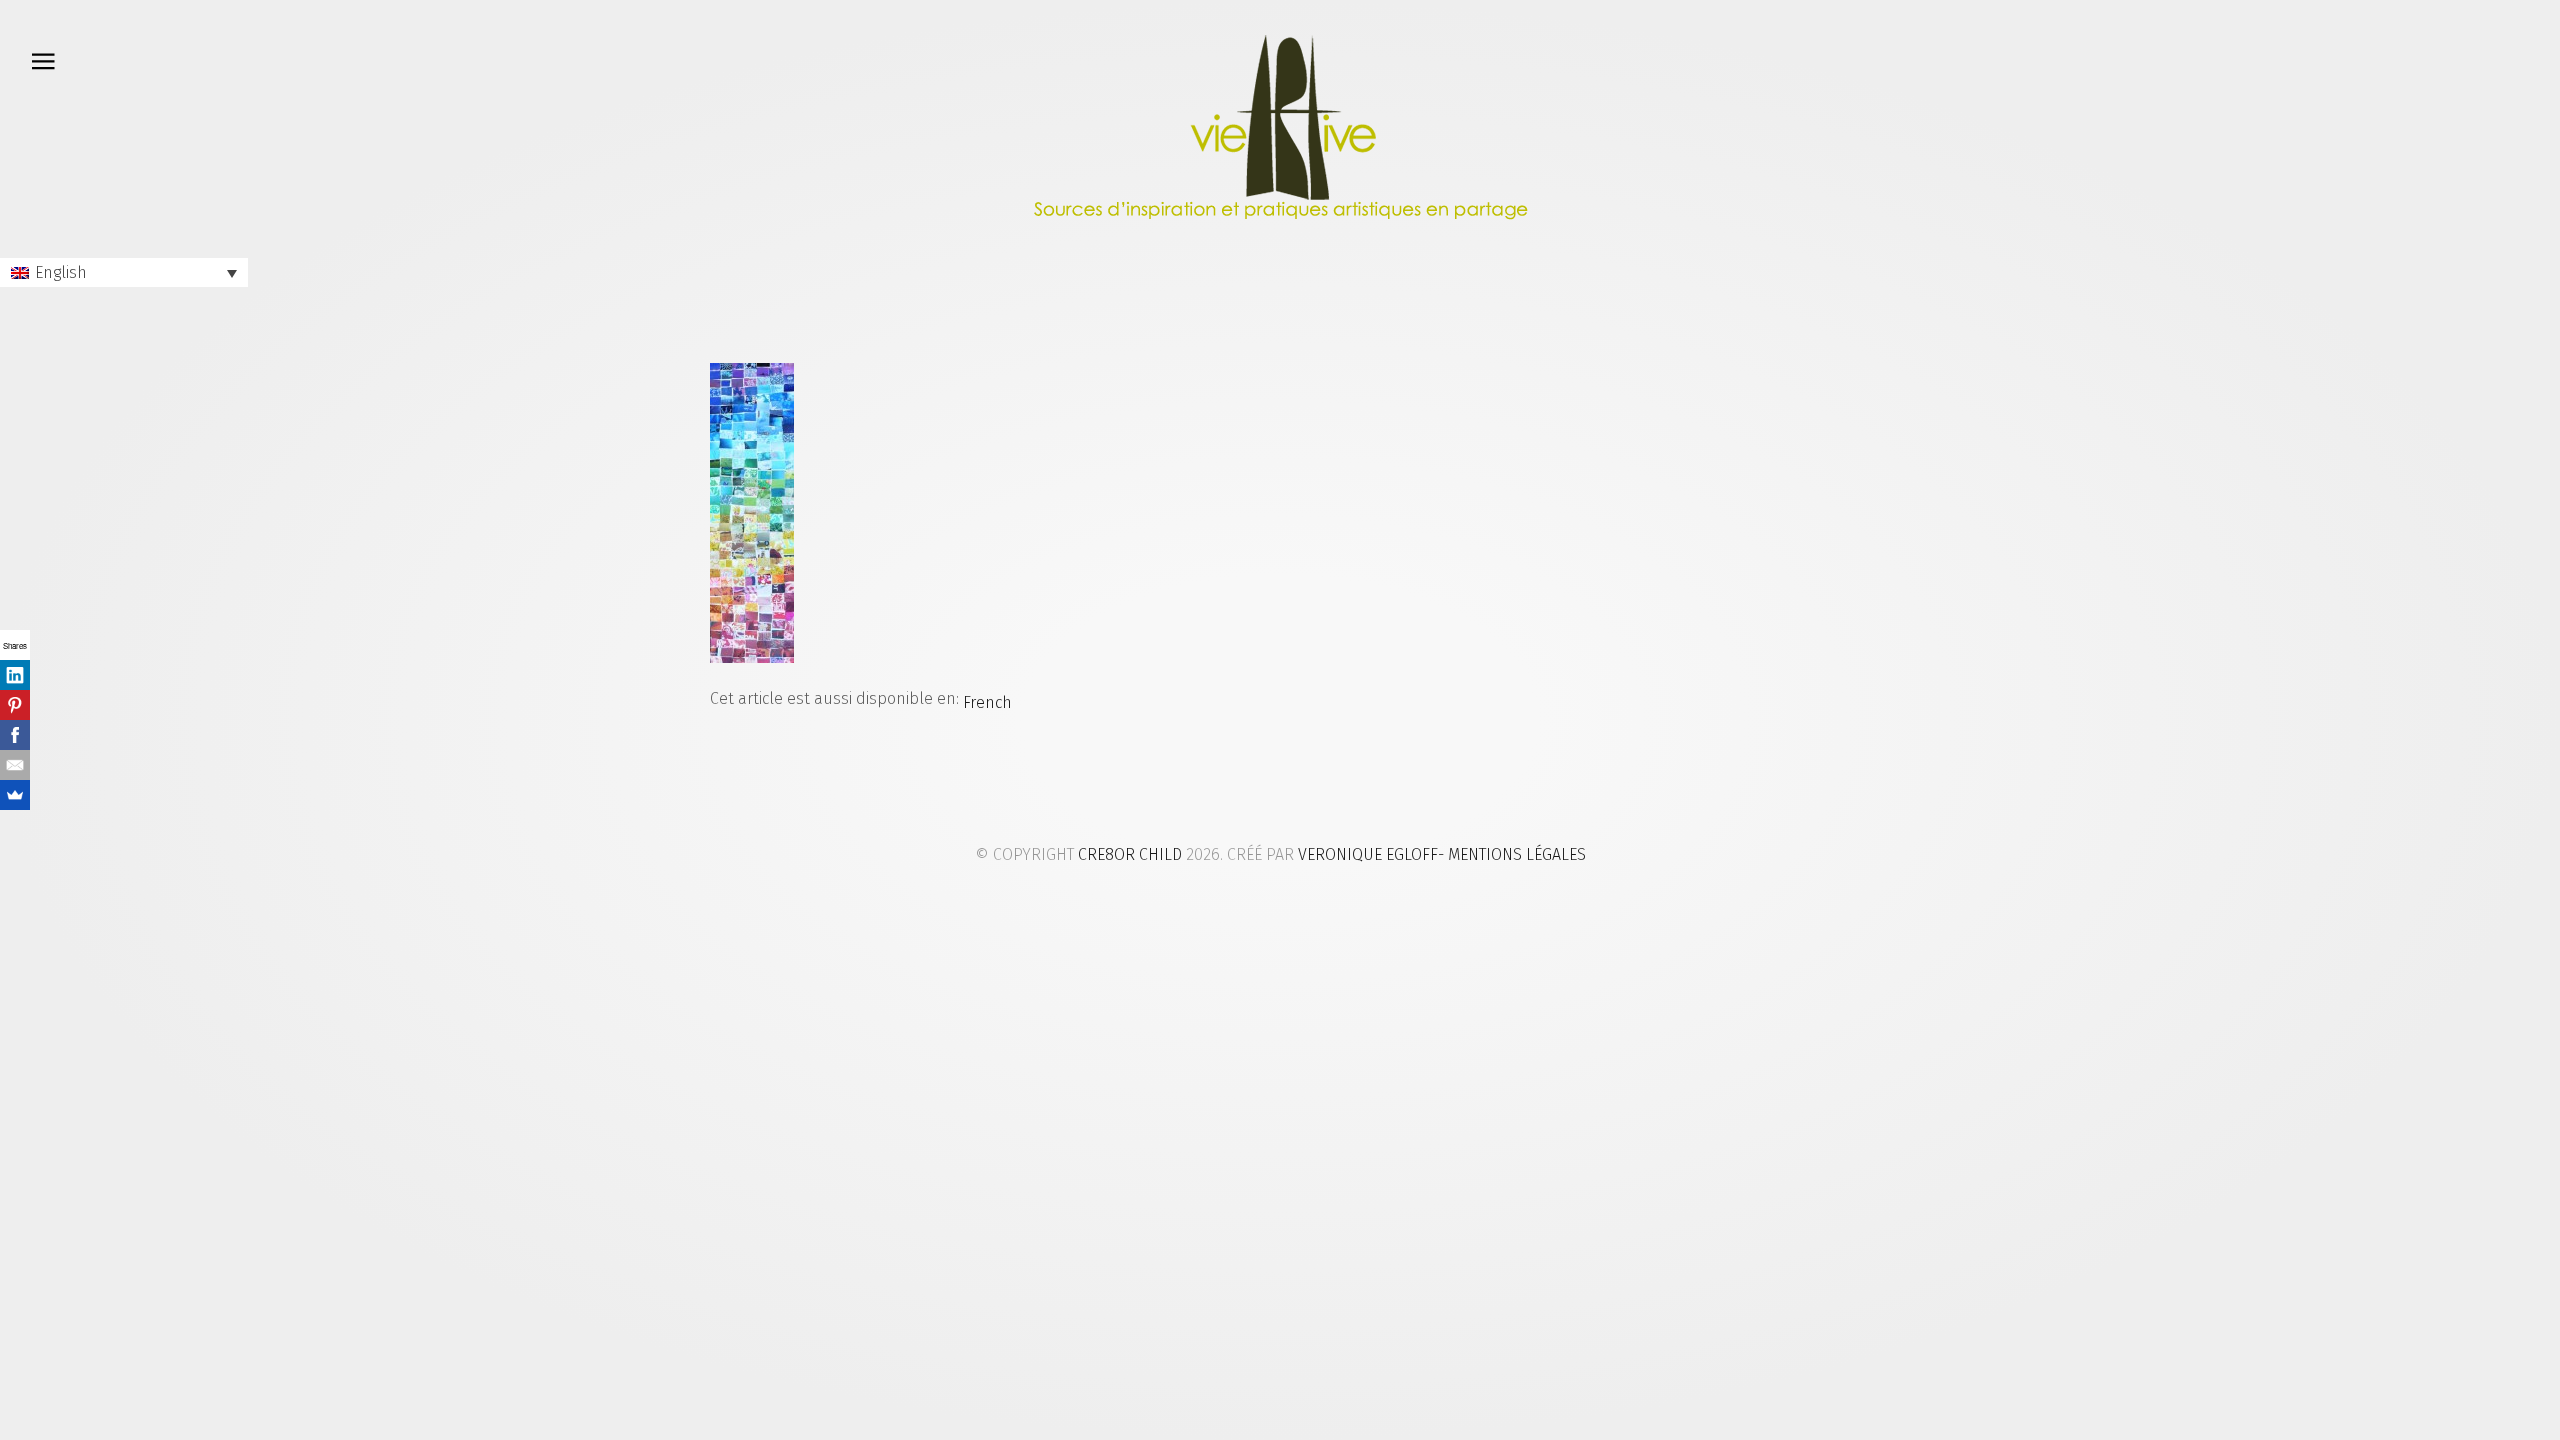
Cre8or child (1130, 854)
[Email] (15, 765)
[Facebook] (15, 735)
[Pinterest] (15, 705)
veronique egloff (1368, 854)
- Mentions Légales (1512, 854)
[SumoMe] (15, 795)
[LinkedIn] (15, 675)
